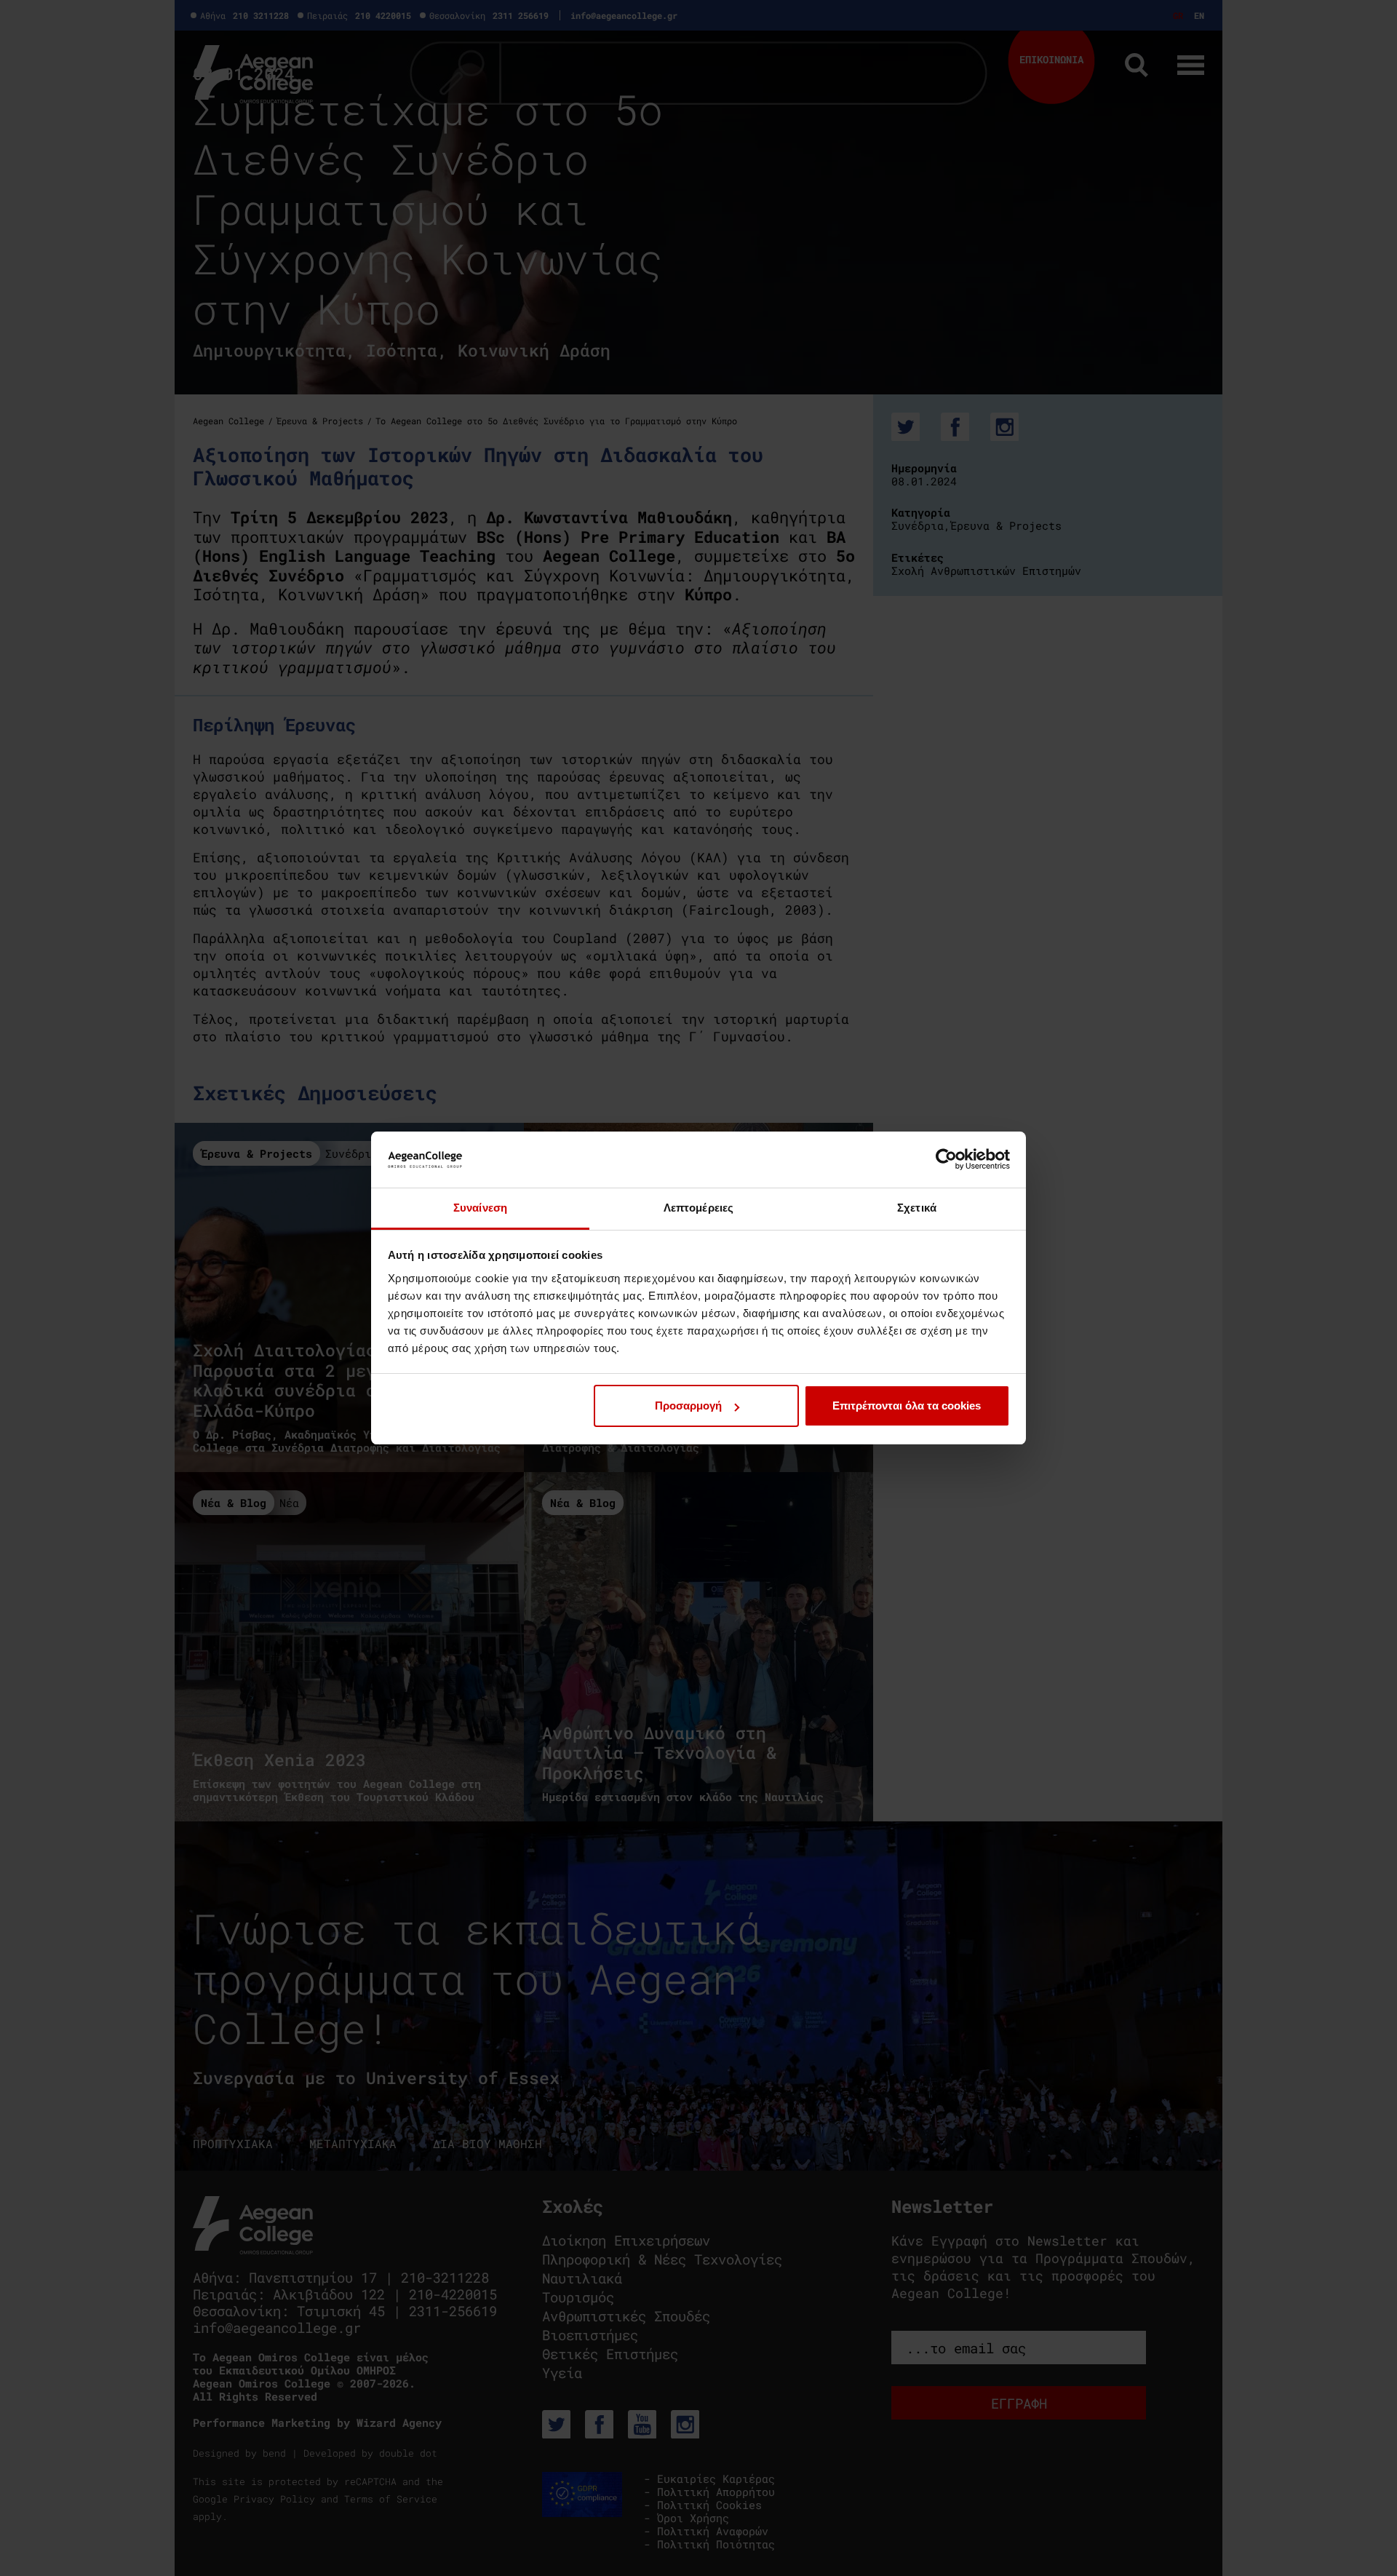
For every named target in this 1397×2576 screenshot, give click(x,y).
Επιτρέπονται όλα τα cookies (907, 1406)
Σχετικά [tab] (917, 1208)
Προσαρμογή (688, 1406)
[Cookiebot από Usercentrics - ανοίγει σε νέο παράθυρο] (946, 1159)
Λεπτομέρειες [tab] (698, 1208)
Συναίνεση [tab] (480, 1208)
